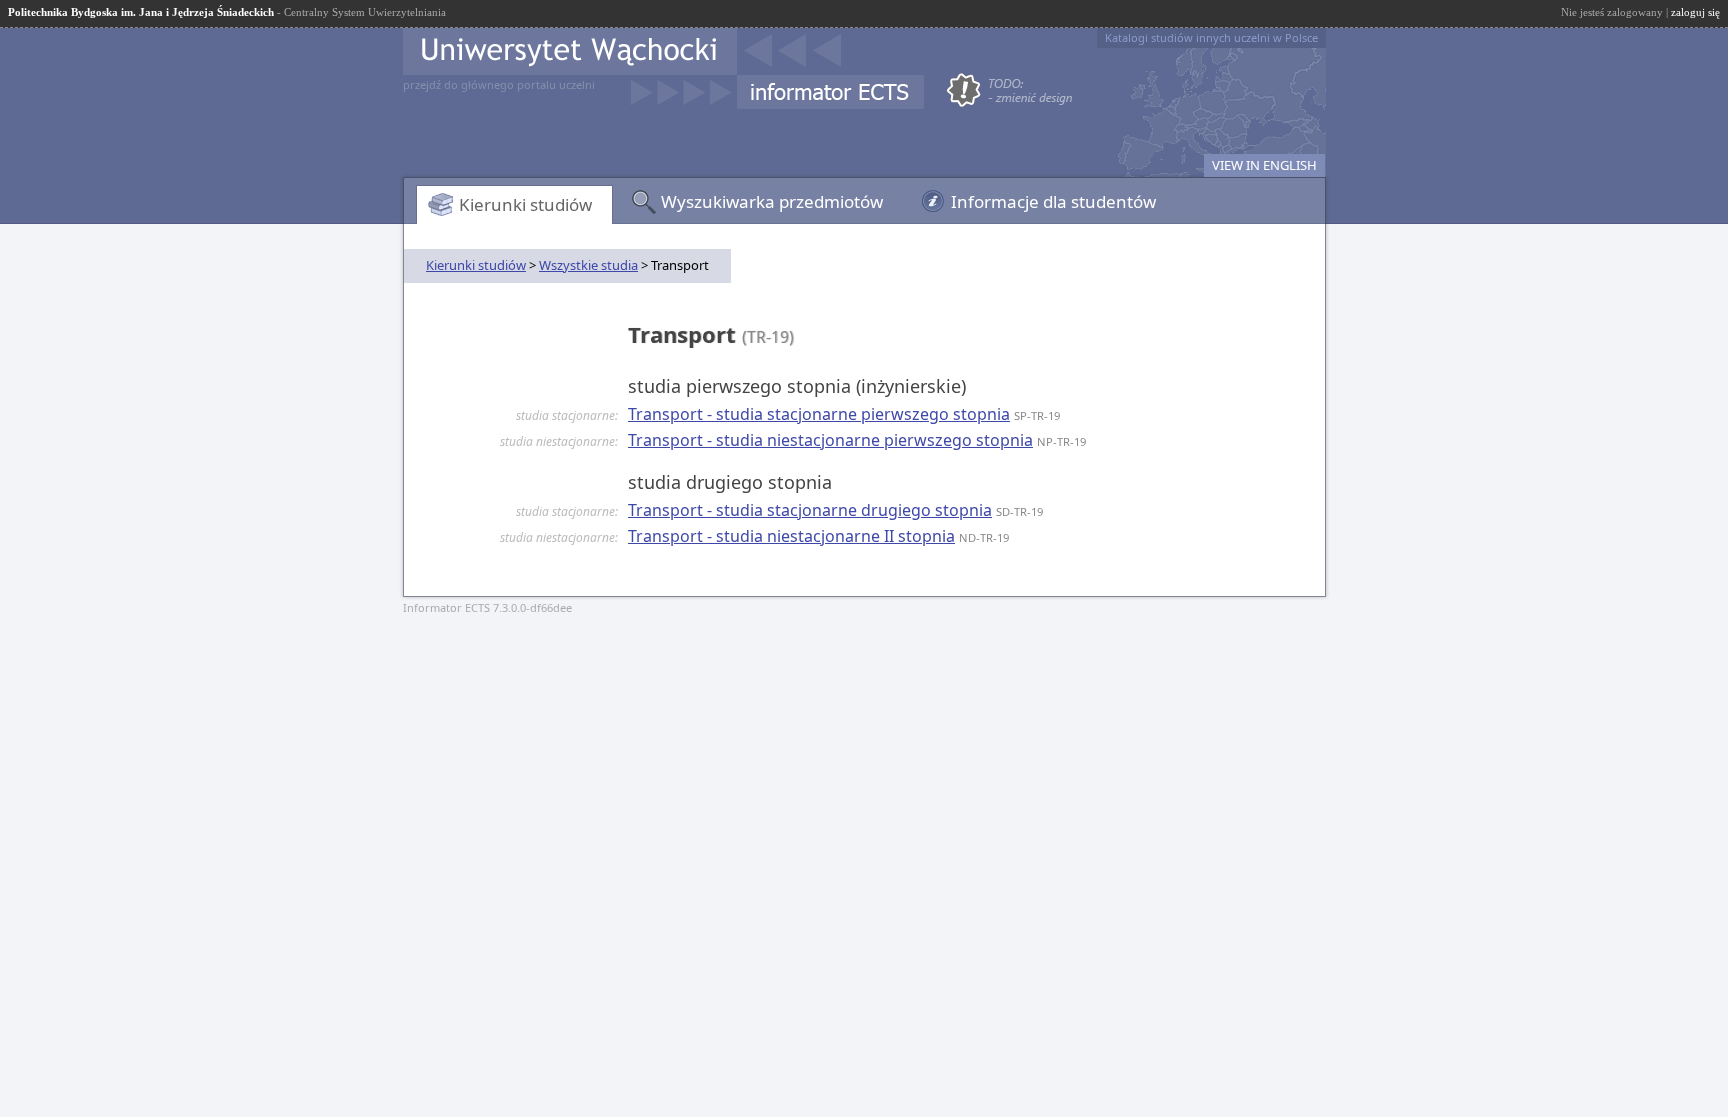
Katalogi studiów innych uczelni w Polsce (1211, 37)
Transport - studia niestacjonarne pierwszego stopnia (830, 440)
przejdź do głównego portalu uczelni (499, 84)
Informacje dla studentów (1053, 201)
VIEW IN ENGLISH (1264, 165)
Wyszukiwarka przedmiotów (772, 201)
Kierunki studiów (525, 204)
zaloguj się (1695, 12)
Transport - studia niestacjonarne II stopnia (791, 536)
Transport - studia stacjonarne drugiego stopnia (810, 510)
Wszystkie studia (588, 265)
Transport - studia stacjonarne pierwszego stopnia (819, 414)
